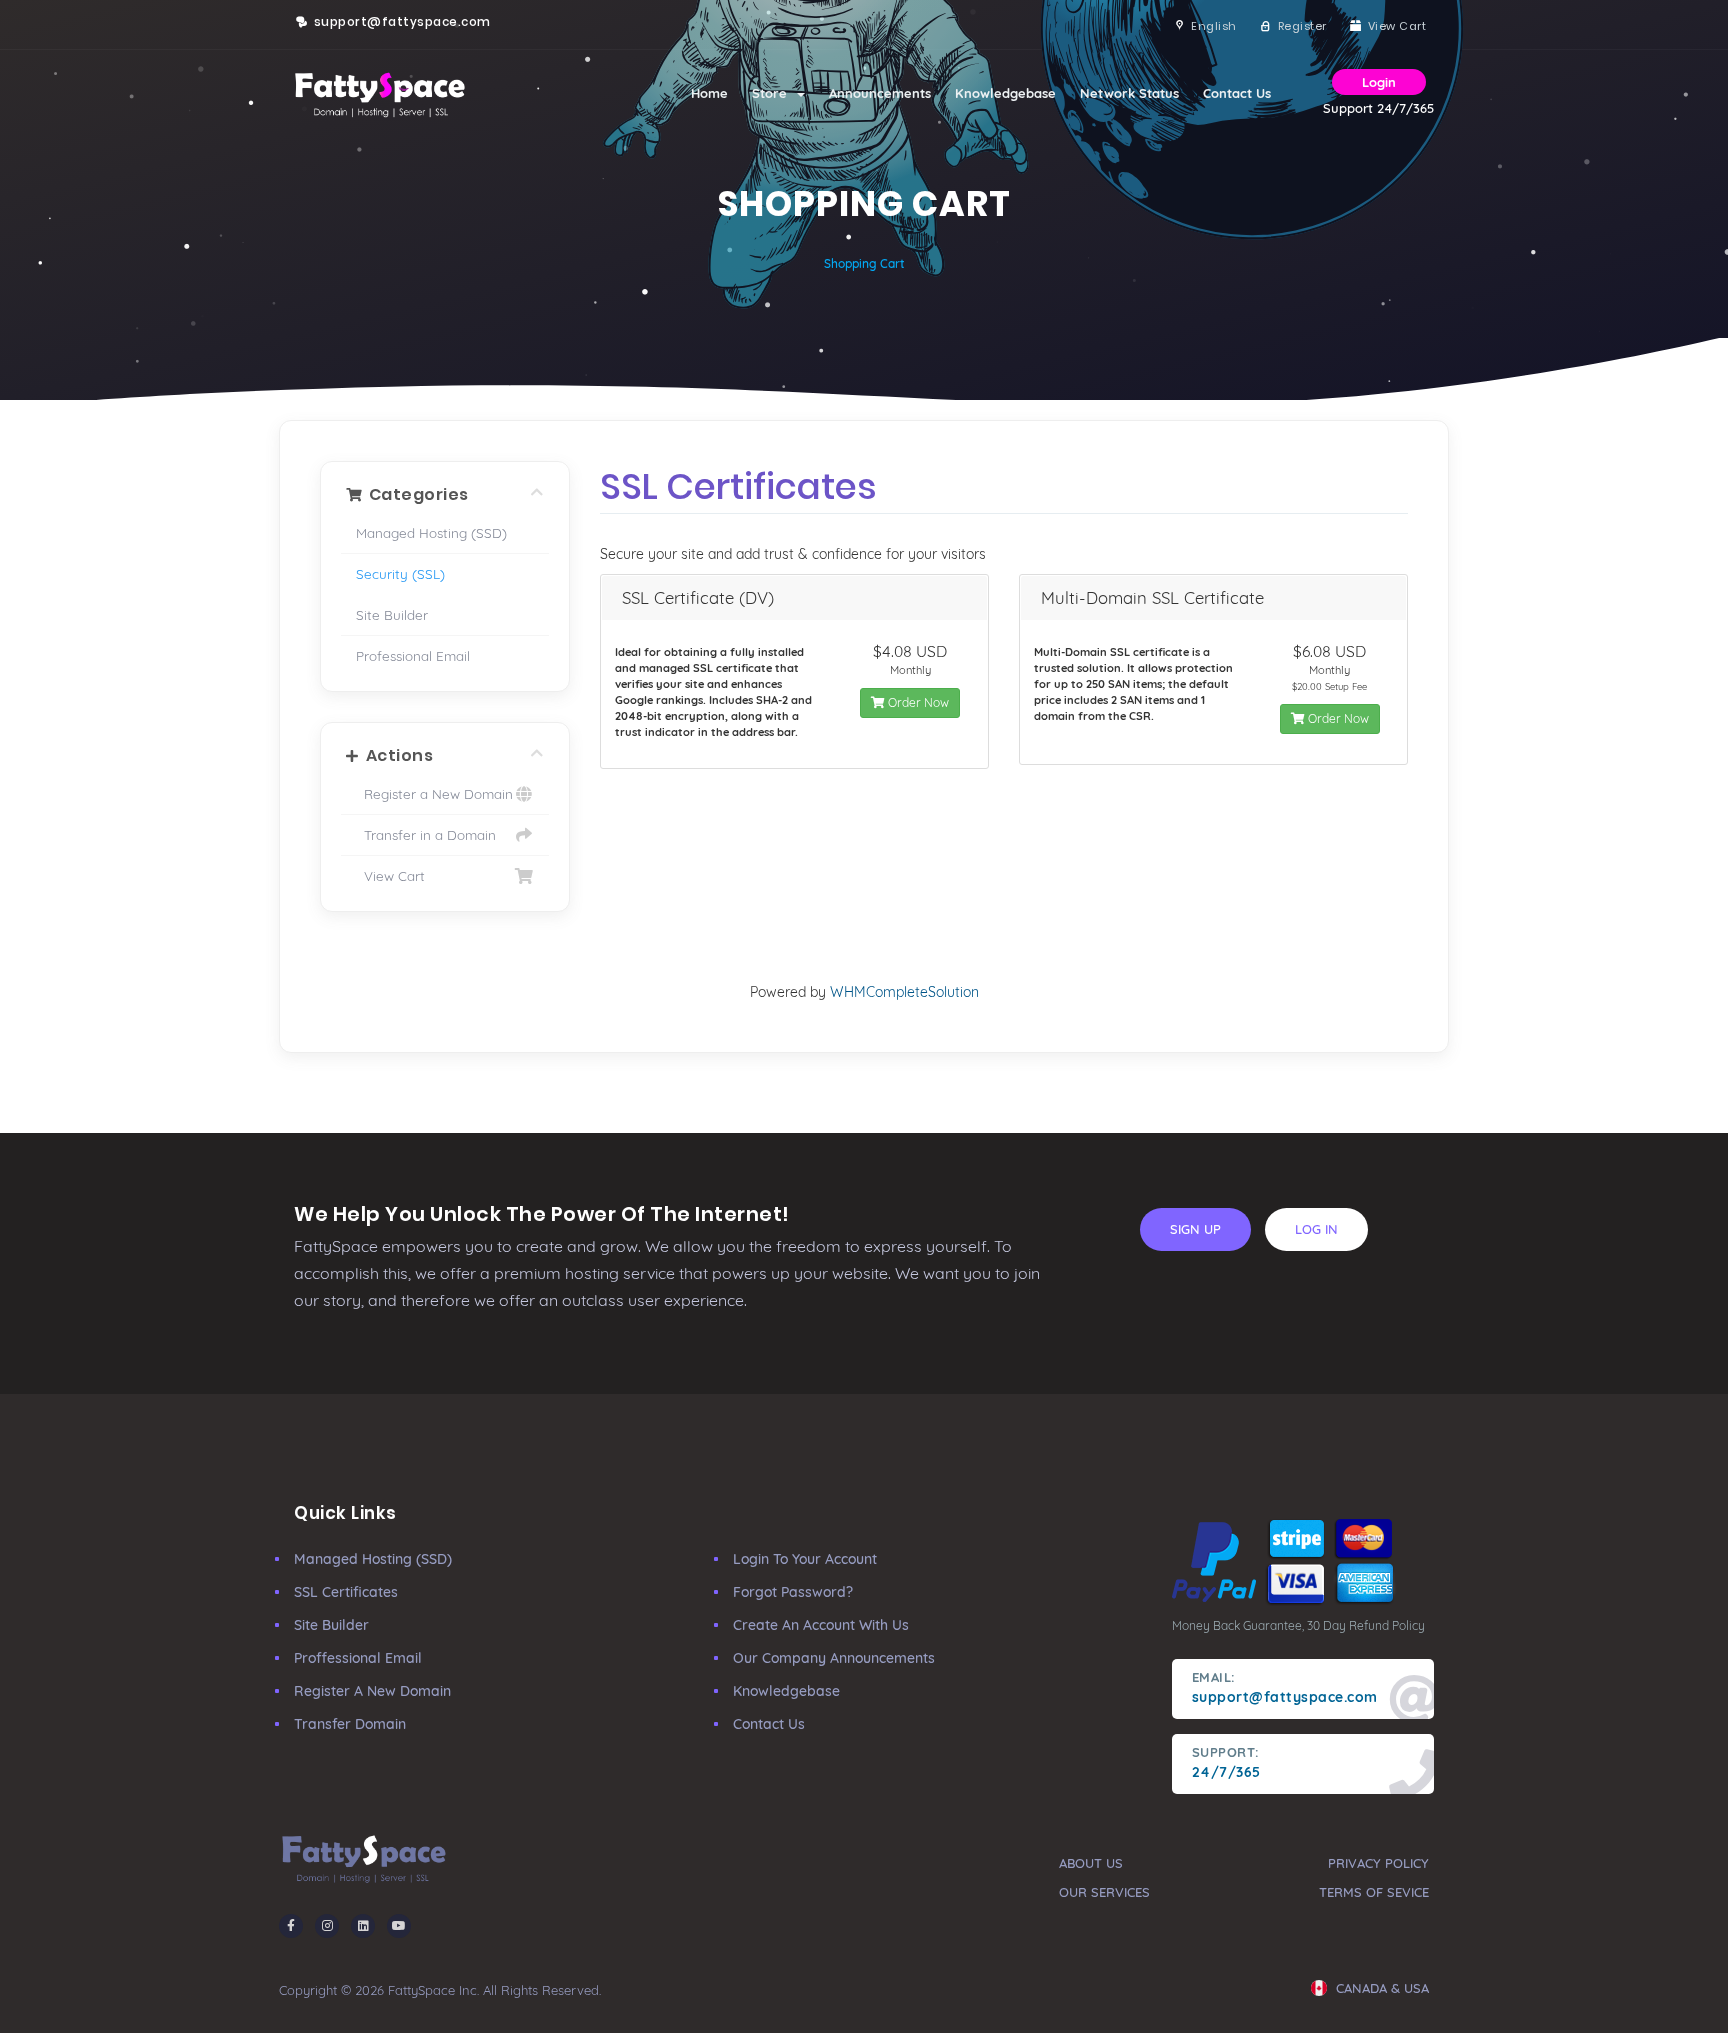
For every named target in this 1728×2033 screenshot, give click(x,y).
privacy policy (1378, 1863)
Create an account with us (821, 1625)
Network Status (1129, 93)
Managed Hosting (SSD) (431, 532)
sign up (1195, 1229)
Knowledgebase (1005, 93)
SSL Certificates (346, 1592)
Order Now (917, 702)
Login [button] (1379, 82)
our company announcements (834, 1658)
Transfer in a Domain (426, 834)
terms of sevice (1374, 1892)
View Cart (390, 875)
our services (1104, 1892)
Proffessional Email (358, 1658)
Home (709, 93)
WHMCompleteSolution (904, 992)
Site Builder (392, 614)
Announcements (880, 93)
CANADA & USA (1380, 1988)
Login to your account (805, 1559)
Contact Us (1237, 93)
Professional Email (413, 655)
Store (773, 93)
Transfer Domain (350, 1724)
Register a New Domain (434, 793)
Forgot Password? (793, 1592)
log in (1316, 1229)
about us (1091, 1863)
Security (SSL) (400, 573)
